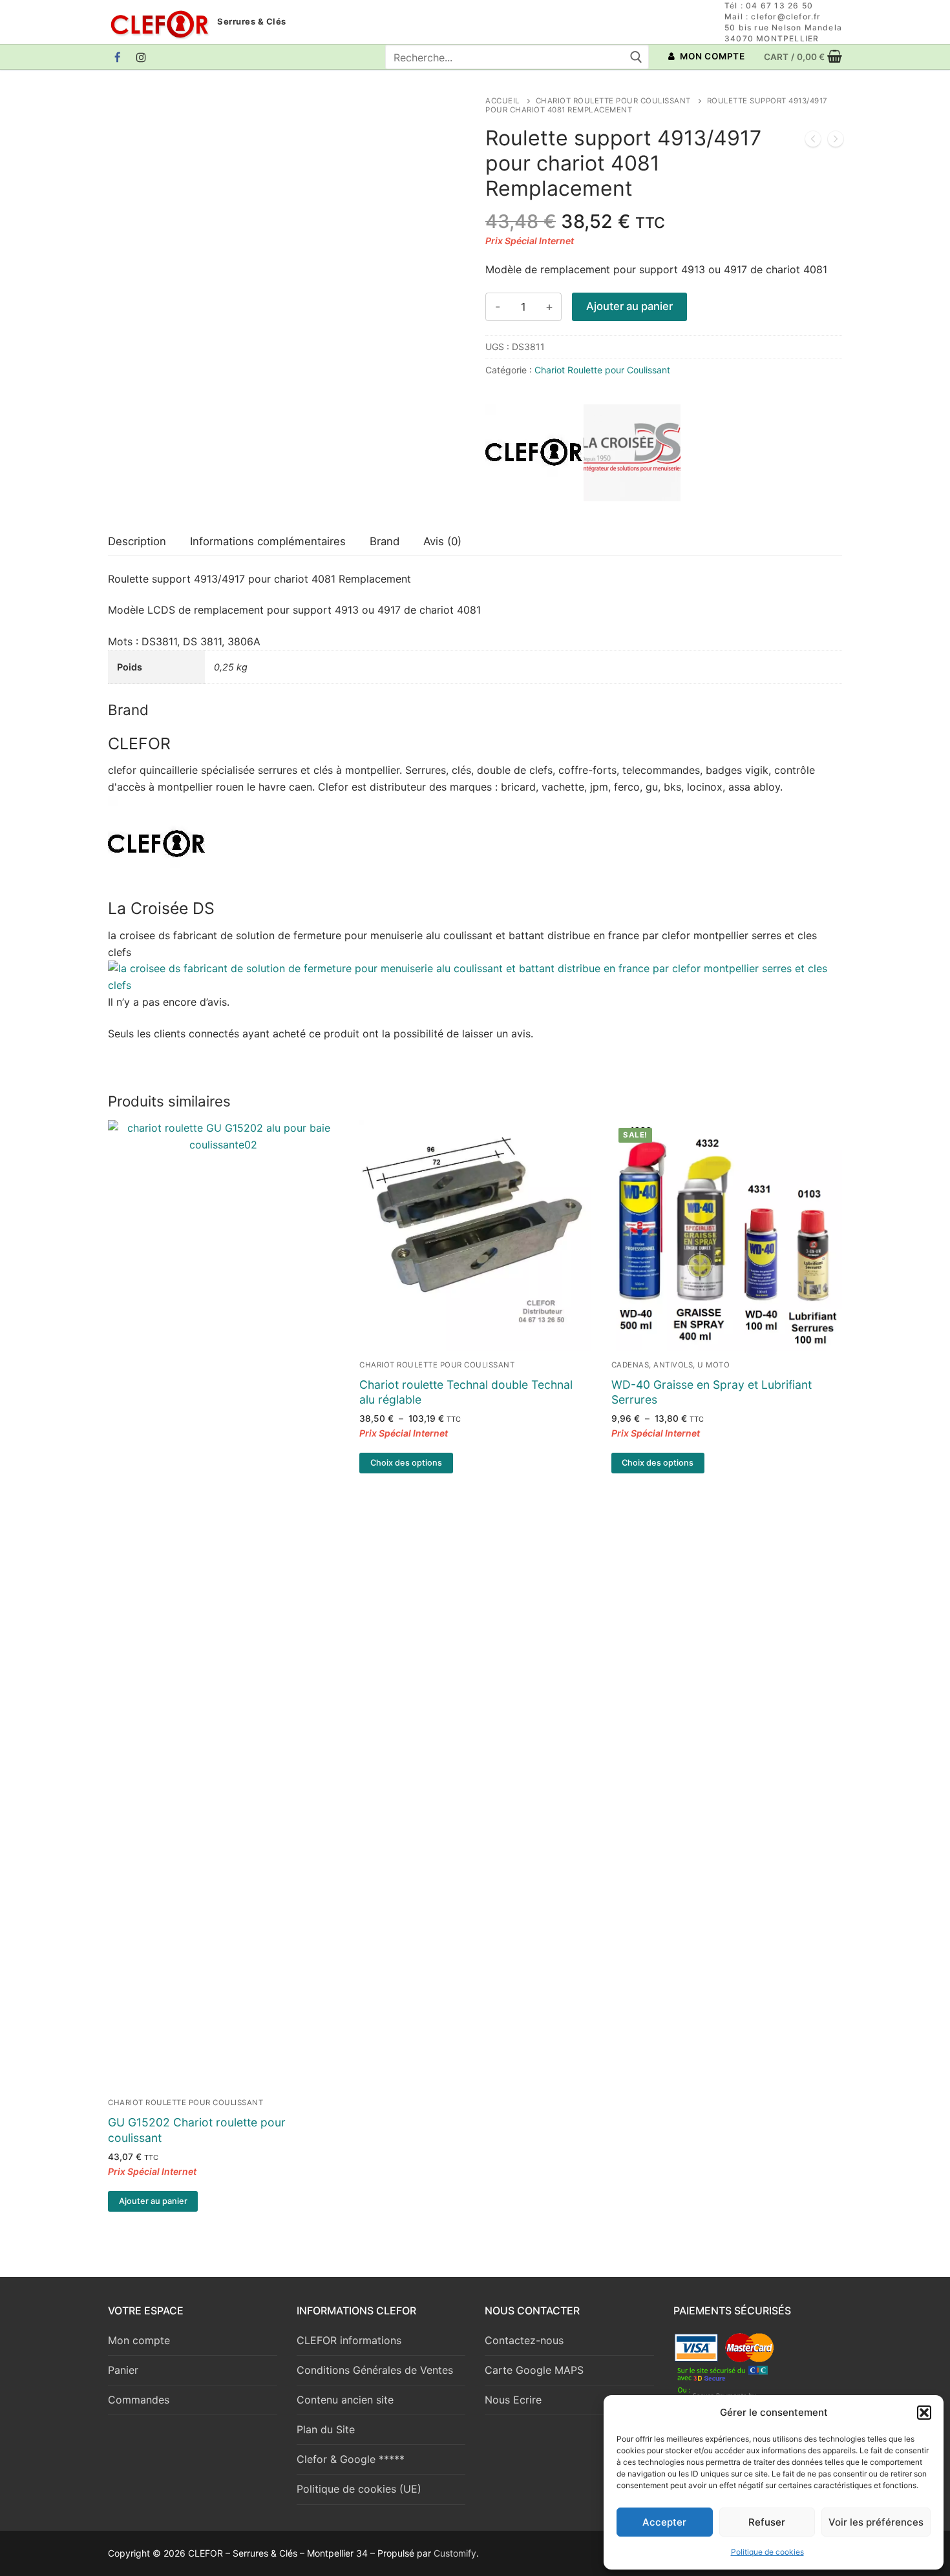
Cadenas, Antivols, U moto (671, 1365)
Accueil (502, 101)
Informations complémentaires (268, 541)
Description (137, 541)
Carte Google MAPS (534, 2370)
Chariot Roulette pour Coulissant (613, 101)
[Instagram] (142, 57)
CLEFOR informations (349, 2340)
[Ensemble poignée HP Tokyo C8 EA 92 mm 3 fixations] (836, 141)
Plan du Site (326, 2429)
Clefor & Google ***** (351, 2459)
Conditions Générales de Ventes (375, 2370)
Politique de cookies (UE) (359, 2489)
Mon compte (139, 2340)
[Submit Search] (636, 57)
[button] (924, 2413)
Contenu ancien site (345, 2400)
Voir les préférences (876, 2522)
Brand (385, 541)
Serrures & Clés (252, 22)
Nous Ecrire (513, 2400)
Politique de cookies (767, 2552)
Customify (455, 2553)
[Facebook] (118, 57)
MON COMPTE (712, 56)
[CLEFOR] (534, 455)
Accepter (664, 2522)
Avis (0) (442, 541)
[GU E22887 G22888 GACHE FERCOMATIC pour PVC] (813, 141)
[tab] (137, 542)
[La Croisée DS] (632, 455)
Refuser (767, 2522)
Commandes (139, 2400)
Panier (123, 2370)
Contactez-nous (524, 2340)
